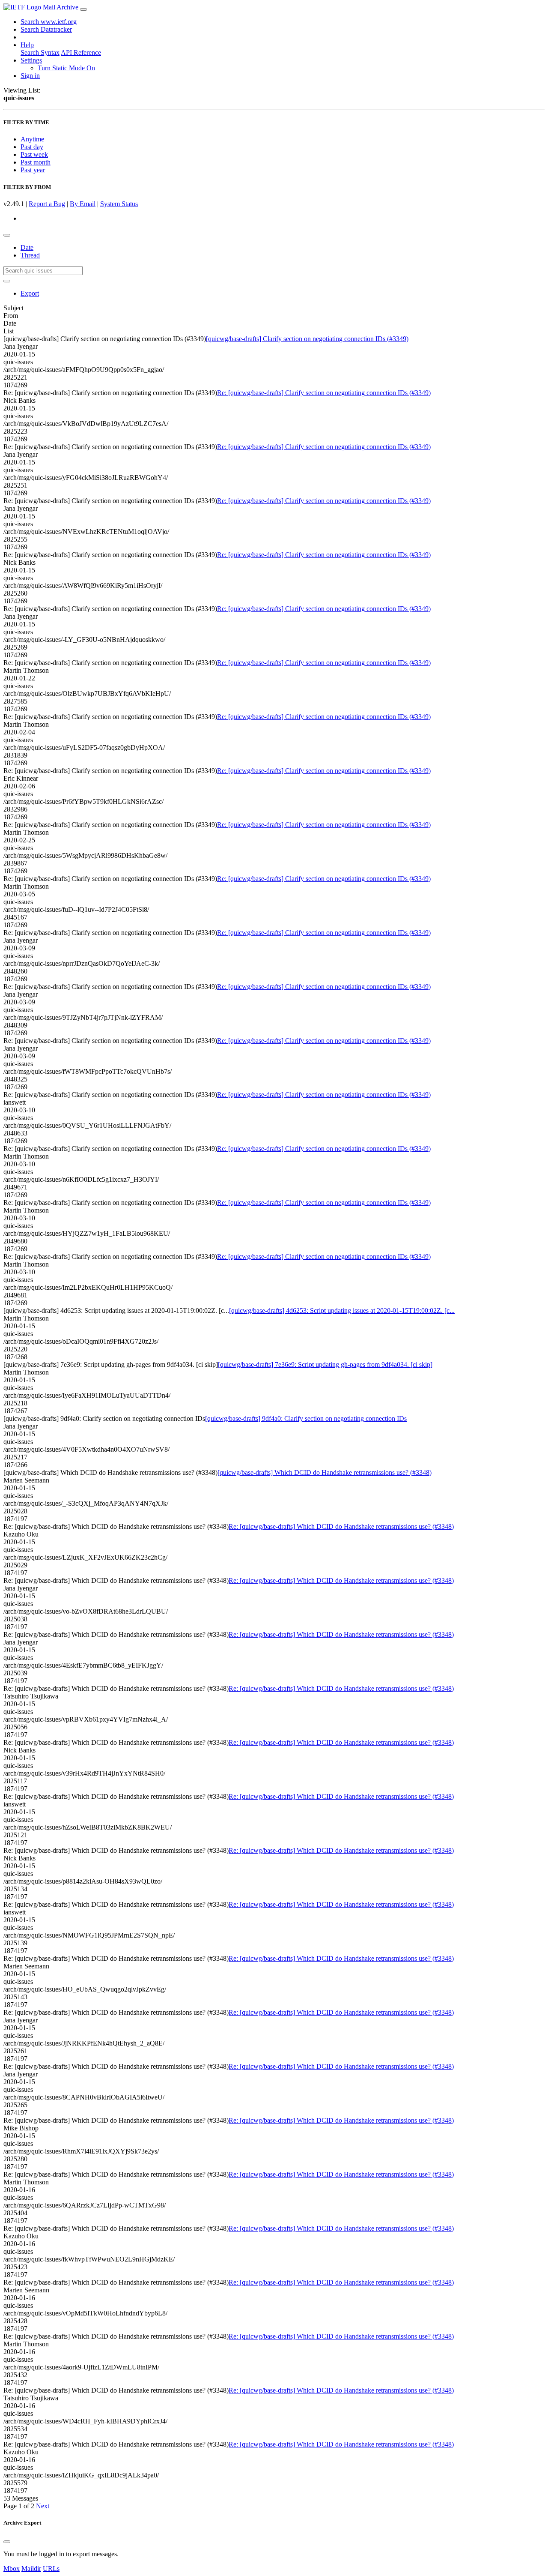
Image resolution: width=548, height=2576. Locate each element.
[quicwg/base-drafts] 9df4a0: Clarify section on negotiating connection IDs (306, 1418)
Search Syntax (40, 52)
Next (43, 2506)
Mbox (12, 2569)
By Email (83, 204)
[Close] (7, 2542)
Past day (32, 147)
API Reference (81, 52)
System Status (119, 204)
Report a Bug (47, 204)
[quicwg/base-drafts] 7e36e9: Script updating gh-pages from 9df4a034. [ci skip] (325, 1364)
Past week (34, 154)
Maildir (31, 2569)
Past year (33, 170)
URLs (51, 2569)
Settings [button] (31, 60)
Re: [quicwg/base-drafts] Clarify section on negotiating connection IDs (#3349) (324, 393)
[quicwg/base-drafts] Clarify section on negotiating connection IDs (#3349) (307, 339)
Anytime (32, 139)
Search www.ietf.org (49, 22)
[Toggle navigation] (83, 9)
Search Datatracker (46, 29)
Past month (36, 162)
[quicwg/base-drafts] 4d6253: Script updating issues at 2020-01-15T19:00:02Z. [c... (342, 1310)
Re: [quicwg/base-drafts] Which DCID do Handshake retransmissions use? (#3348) (341, 1526)
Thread (30, 255)
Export (30, 293)
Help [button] (27, 45)
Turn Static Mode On (66, 68)
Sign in (30, 76)
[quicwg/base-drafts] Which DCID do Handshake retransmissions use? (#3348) (325, 1472)
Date (27, 247)
